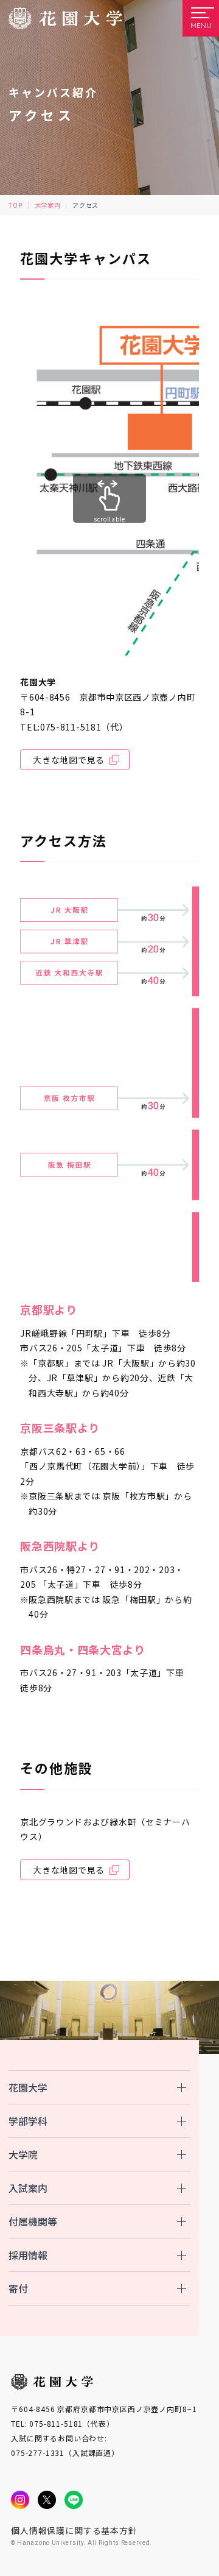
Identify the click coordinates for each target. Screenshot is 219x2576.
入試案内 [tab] (28, 2188)
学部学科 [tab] (28, 2121)
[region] (109, 1084)
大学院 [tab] (23, 2154)
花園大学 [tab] (28, 2087)
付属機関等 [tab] (33, 2221)
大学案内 (48, 205)
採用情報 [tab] (28, 2255)
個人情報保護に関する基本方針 (74, 2530)
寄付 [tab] (18, 2288)
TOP (15, 205)
